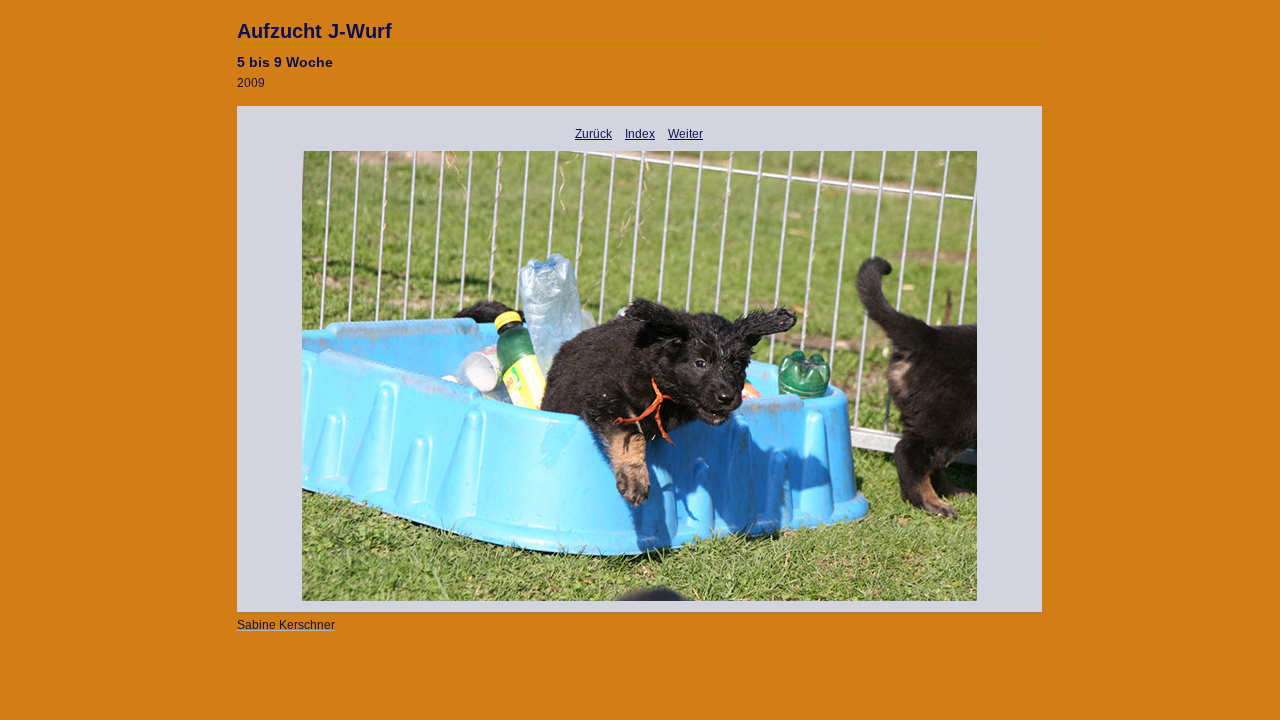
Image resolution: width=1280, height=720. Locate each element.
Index (640, 134)
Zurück (593, 134)
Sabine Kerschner (286, 625)
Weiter (685, 134)
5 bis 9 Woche (285, 62)
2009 (251, 83)
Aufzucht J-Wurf (314, 31)
